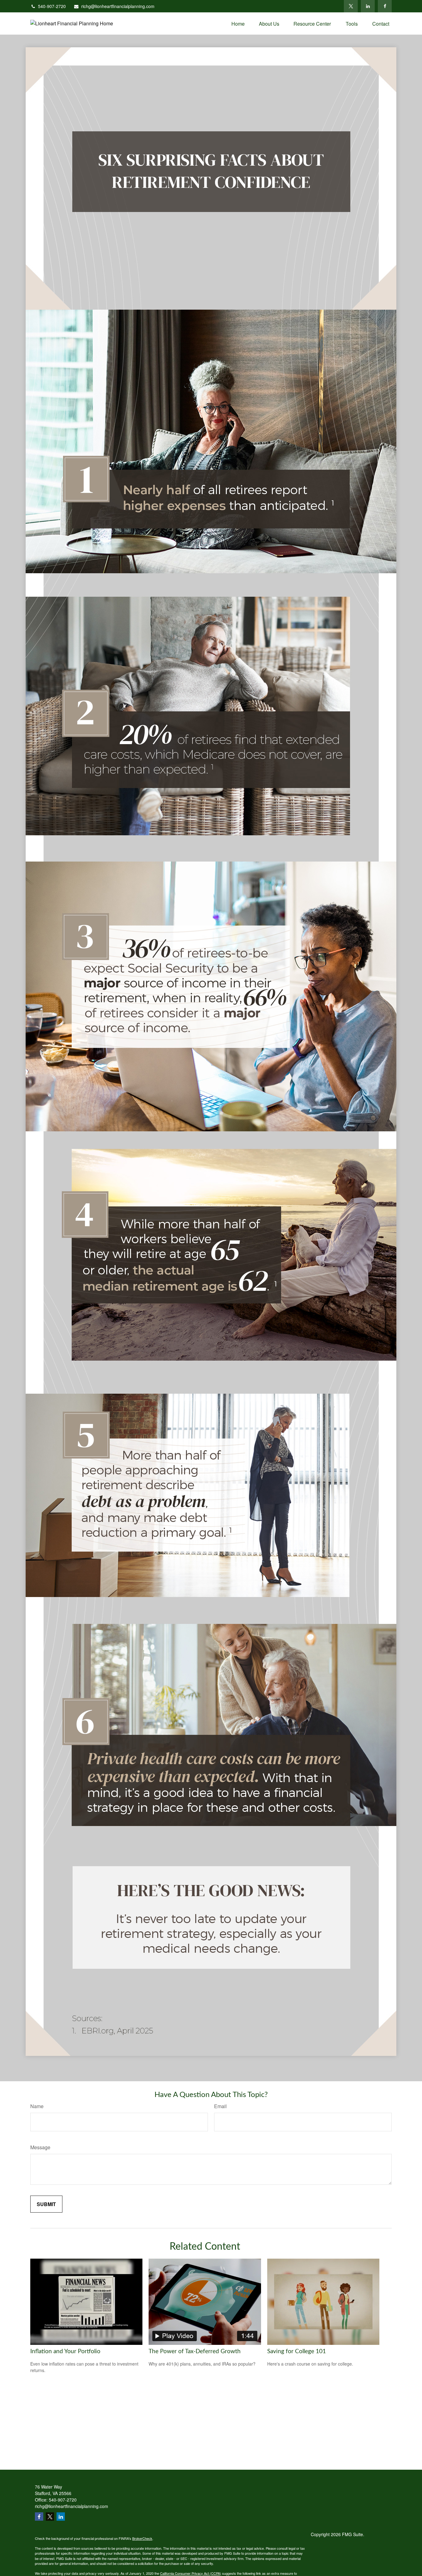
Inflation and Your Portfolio (65, 2351)
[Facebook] (385, 6)
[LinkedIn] (368, 6)
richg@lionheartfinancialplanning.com (118, 6)
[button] (238, 23)
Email (220, 2106)
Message (40, 2147)
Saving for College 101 (297, 2351)
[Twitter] (351, 6)
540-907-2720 (52, 6)
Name (37, 2106)
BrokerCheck (142, 2538)
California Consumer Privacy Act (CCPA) (191, 2573)
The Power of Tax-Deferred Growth (195, 2351)
